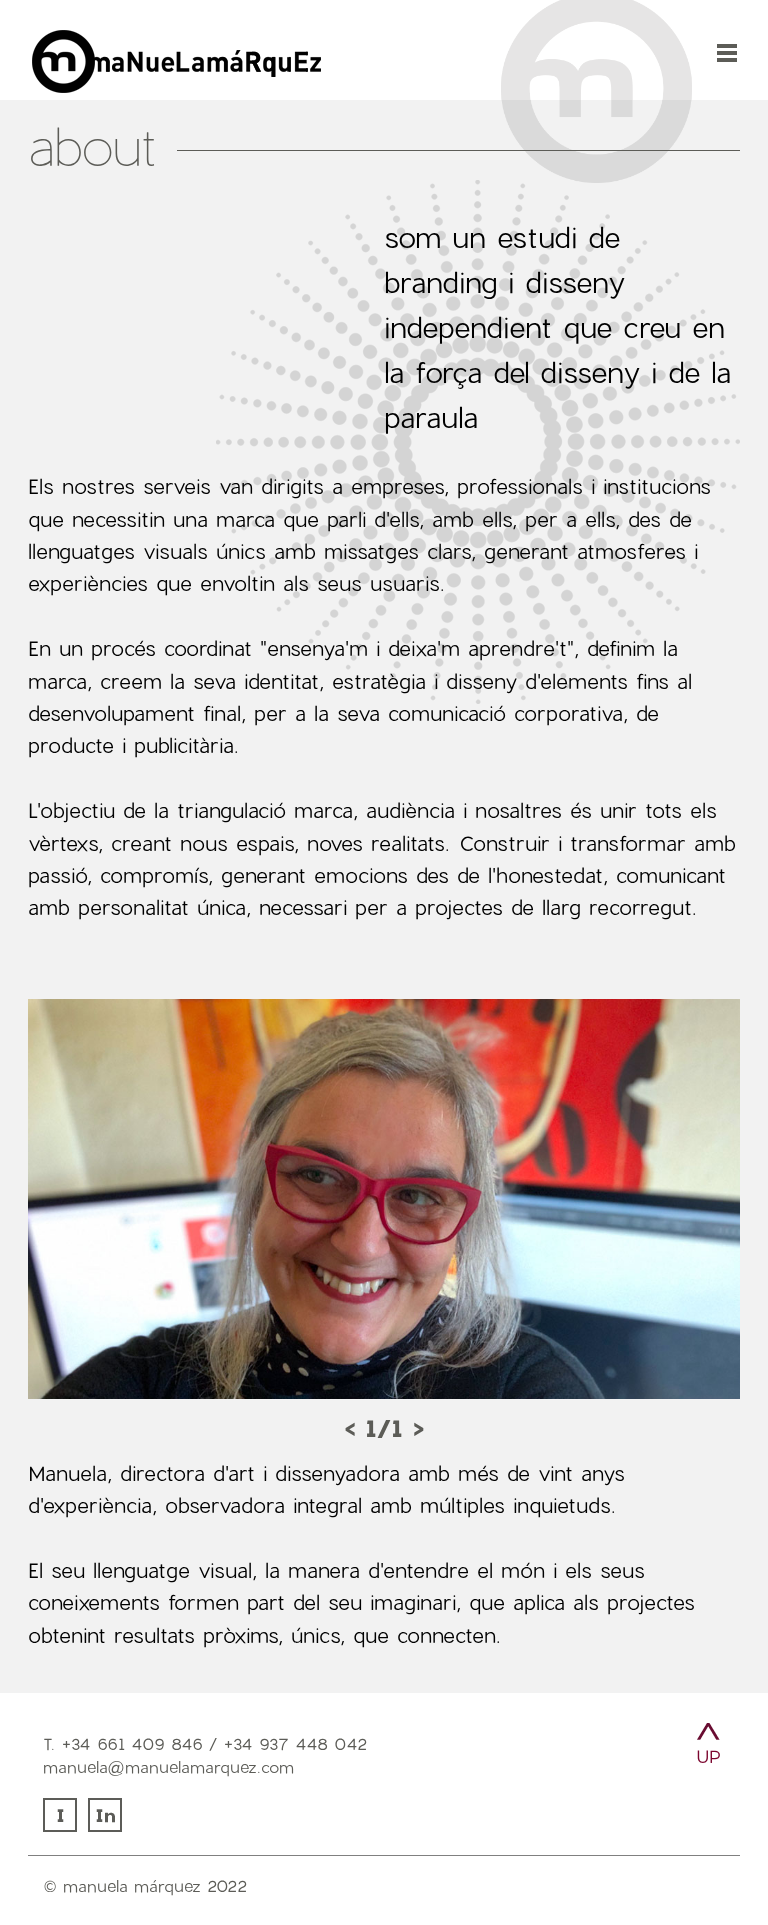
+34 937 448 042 (295, 1743)
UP (708, 1756)
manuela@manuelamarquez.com (168, 1766)
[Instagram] (62, 1825)
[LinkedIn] (107, 1825)
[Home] (368, 89)
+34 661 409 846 (132, 1743)
